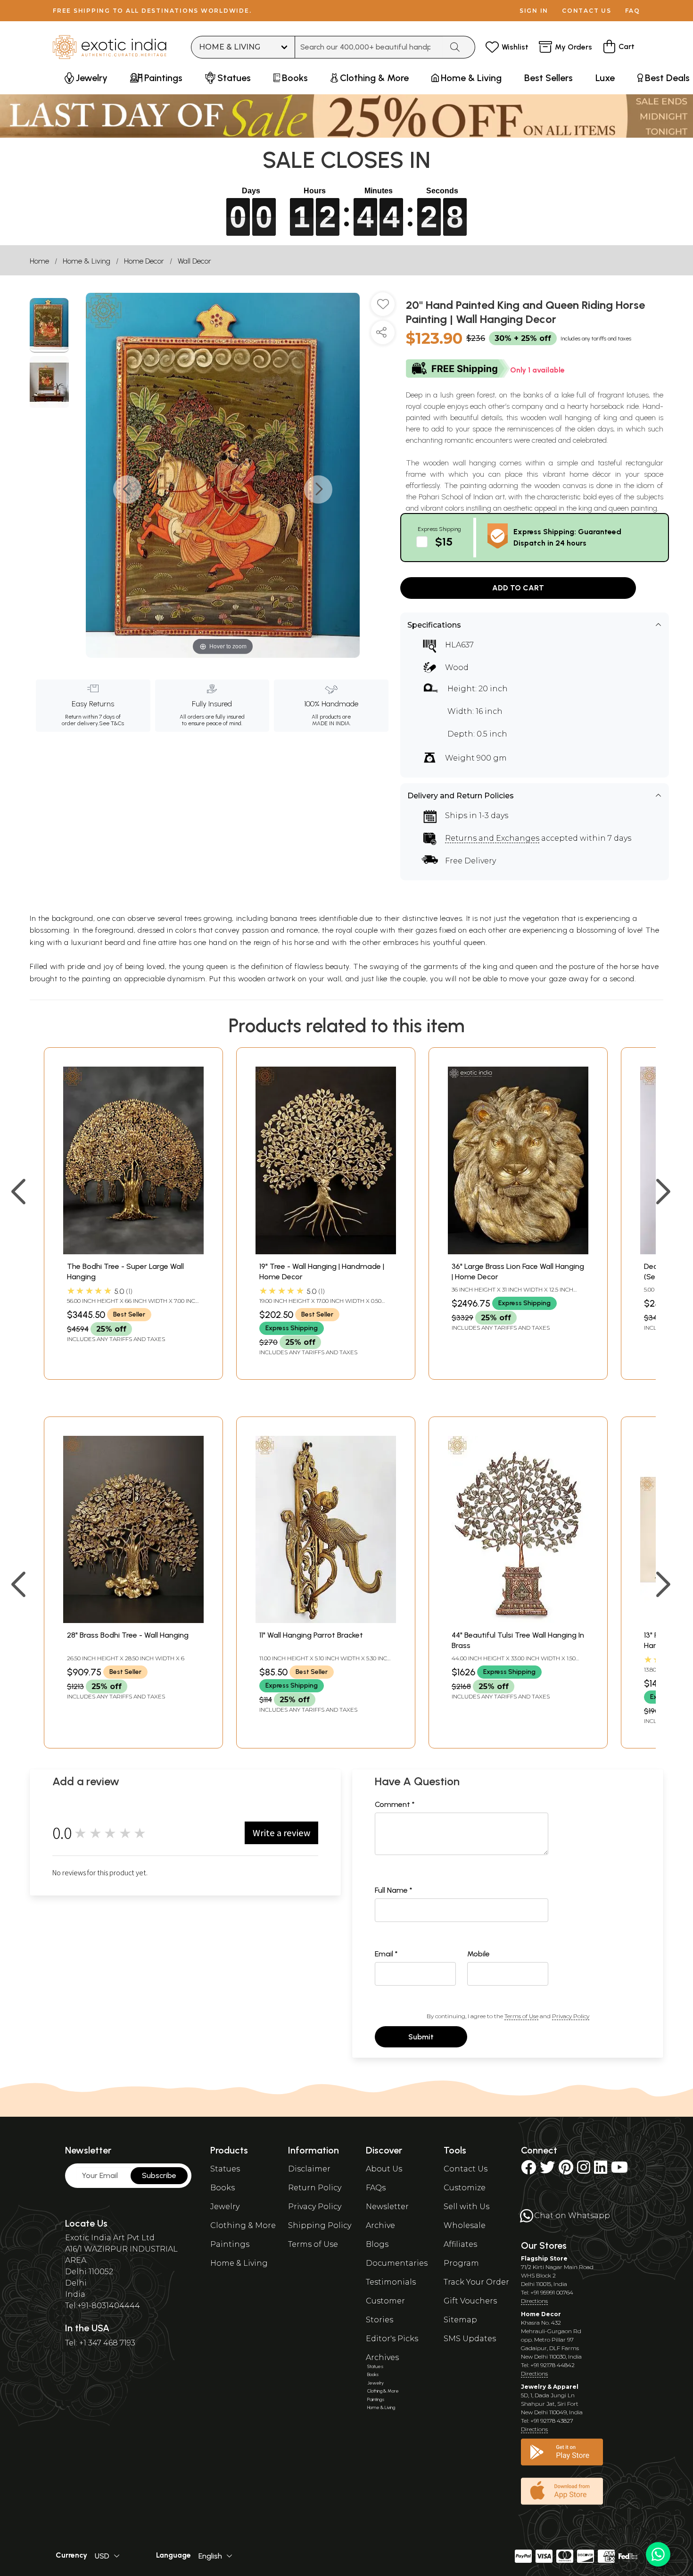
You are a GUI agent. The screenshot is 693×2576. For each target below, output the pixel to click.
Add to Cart (518, 588)
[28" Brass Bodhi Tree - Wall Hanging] (133, 1620)
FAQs (376, 2188)
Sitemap (460, 2320)
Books (223, 2188)
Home (39, 261)
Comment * (395, 1804)
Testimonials (391, 2282)
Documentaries (397, 2263)
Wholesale (465, 2225)
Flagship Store (544, 2258)
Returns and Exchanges (492, 838)
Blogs (377, 2244)
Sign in (534, 11)
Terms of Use (521, 2016)
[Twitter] (547, 2170)
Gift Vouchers (470, 2301)
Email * (386, 1954)
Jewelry (225, 2207)
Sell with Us (466, 2207)
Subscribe (159, 2175)
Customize (465, 2188)
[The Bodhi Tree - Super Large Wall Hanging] (133, 1252)
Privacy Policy (571, 2016)
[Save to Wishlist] (383, 308)
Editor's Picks (392, 2339)
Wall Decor (194, 261)
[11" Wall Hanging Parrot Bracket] (326, 1620)
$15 (444, 542)
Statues (225, 2169)
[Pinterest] (566, 2170)
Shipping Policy (320, 2225)
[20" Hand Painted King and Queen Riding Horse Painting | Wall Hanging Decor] (49, 325)
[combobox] (369, 47)
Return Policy (315, 2188)
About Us (384, 2169)
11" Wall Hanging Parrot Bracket (311, 1635)
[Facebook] (528, 2170)
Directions (534, 2301)
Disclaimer (309, 2169)
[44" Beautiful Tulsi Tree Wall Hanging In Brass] (518, 1620)
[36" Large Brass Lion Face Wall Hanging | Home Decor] (518, 1252)
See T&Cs (111, 723)
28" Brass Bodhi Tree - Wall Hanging (128, 1635)
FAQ (633, 11)
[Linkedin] (601, 2170)
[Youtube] (619, 2170)
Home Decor (144, 261)
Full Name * (394, 1890)
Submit (421, 2037)
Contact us (587, 11)
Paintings (230, 2244)
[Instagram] (584, 2170)
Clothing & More (243, 2225)
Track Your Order (476, 2282)
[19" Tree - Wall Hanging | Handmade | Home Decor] (326, 1252)
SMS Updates (470, 2339)
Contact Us (466, 2169)
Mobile (478, 1954)
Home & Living (87, 261)
